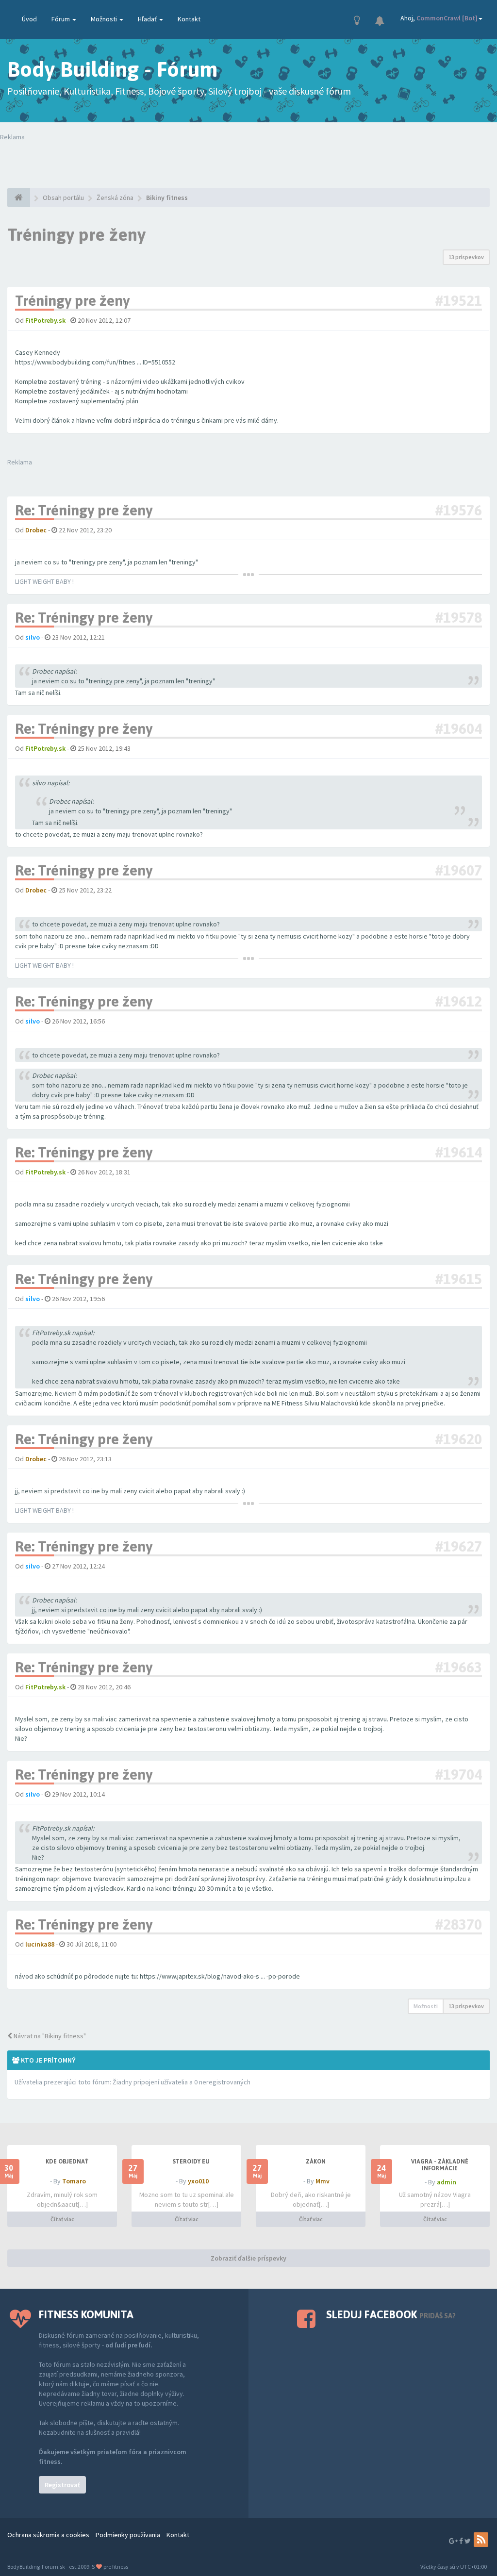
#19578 (458, 617)
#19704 (458, 1774)
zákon (316, 2162)
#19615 (458, 1279)
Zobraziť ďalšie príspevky (248, 2258)
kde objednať (67, 2162)
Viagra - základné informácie (440, 2165)
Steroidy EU (191, 2162)
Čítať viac (62, 2219)
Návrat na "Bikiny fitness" (49, 2036)
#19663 (458, 1667)
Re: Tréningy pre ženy (84, 510)
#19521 (458, 300)
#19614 (458, 1152)
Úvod (29, 19)
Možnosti (105, 19)
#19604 (458, 728)
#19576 (458, 510)
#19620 (458, 1439)
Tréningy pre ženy (76, 234)
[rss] (481, 2540)
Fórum (61, 19)
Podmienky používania (128, 2535)
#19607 (458, 870)
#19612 (458, 1001)
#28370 (458, 1924)
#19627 (458, 1546)
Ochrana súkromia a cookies (48, 2535)
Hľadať (148, 19)
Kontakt (189, 19)
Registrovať (62, 2485)
